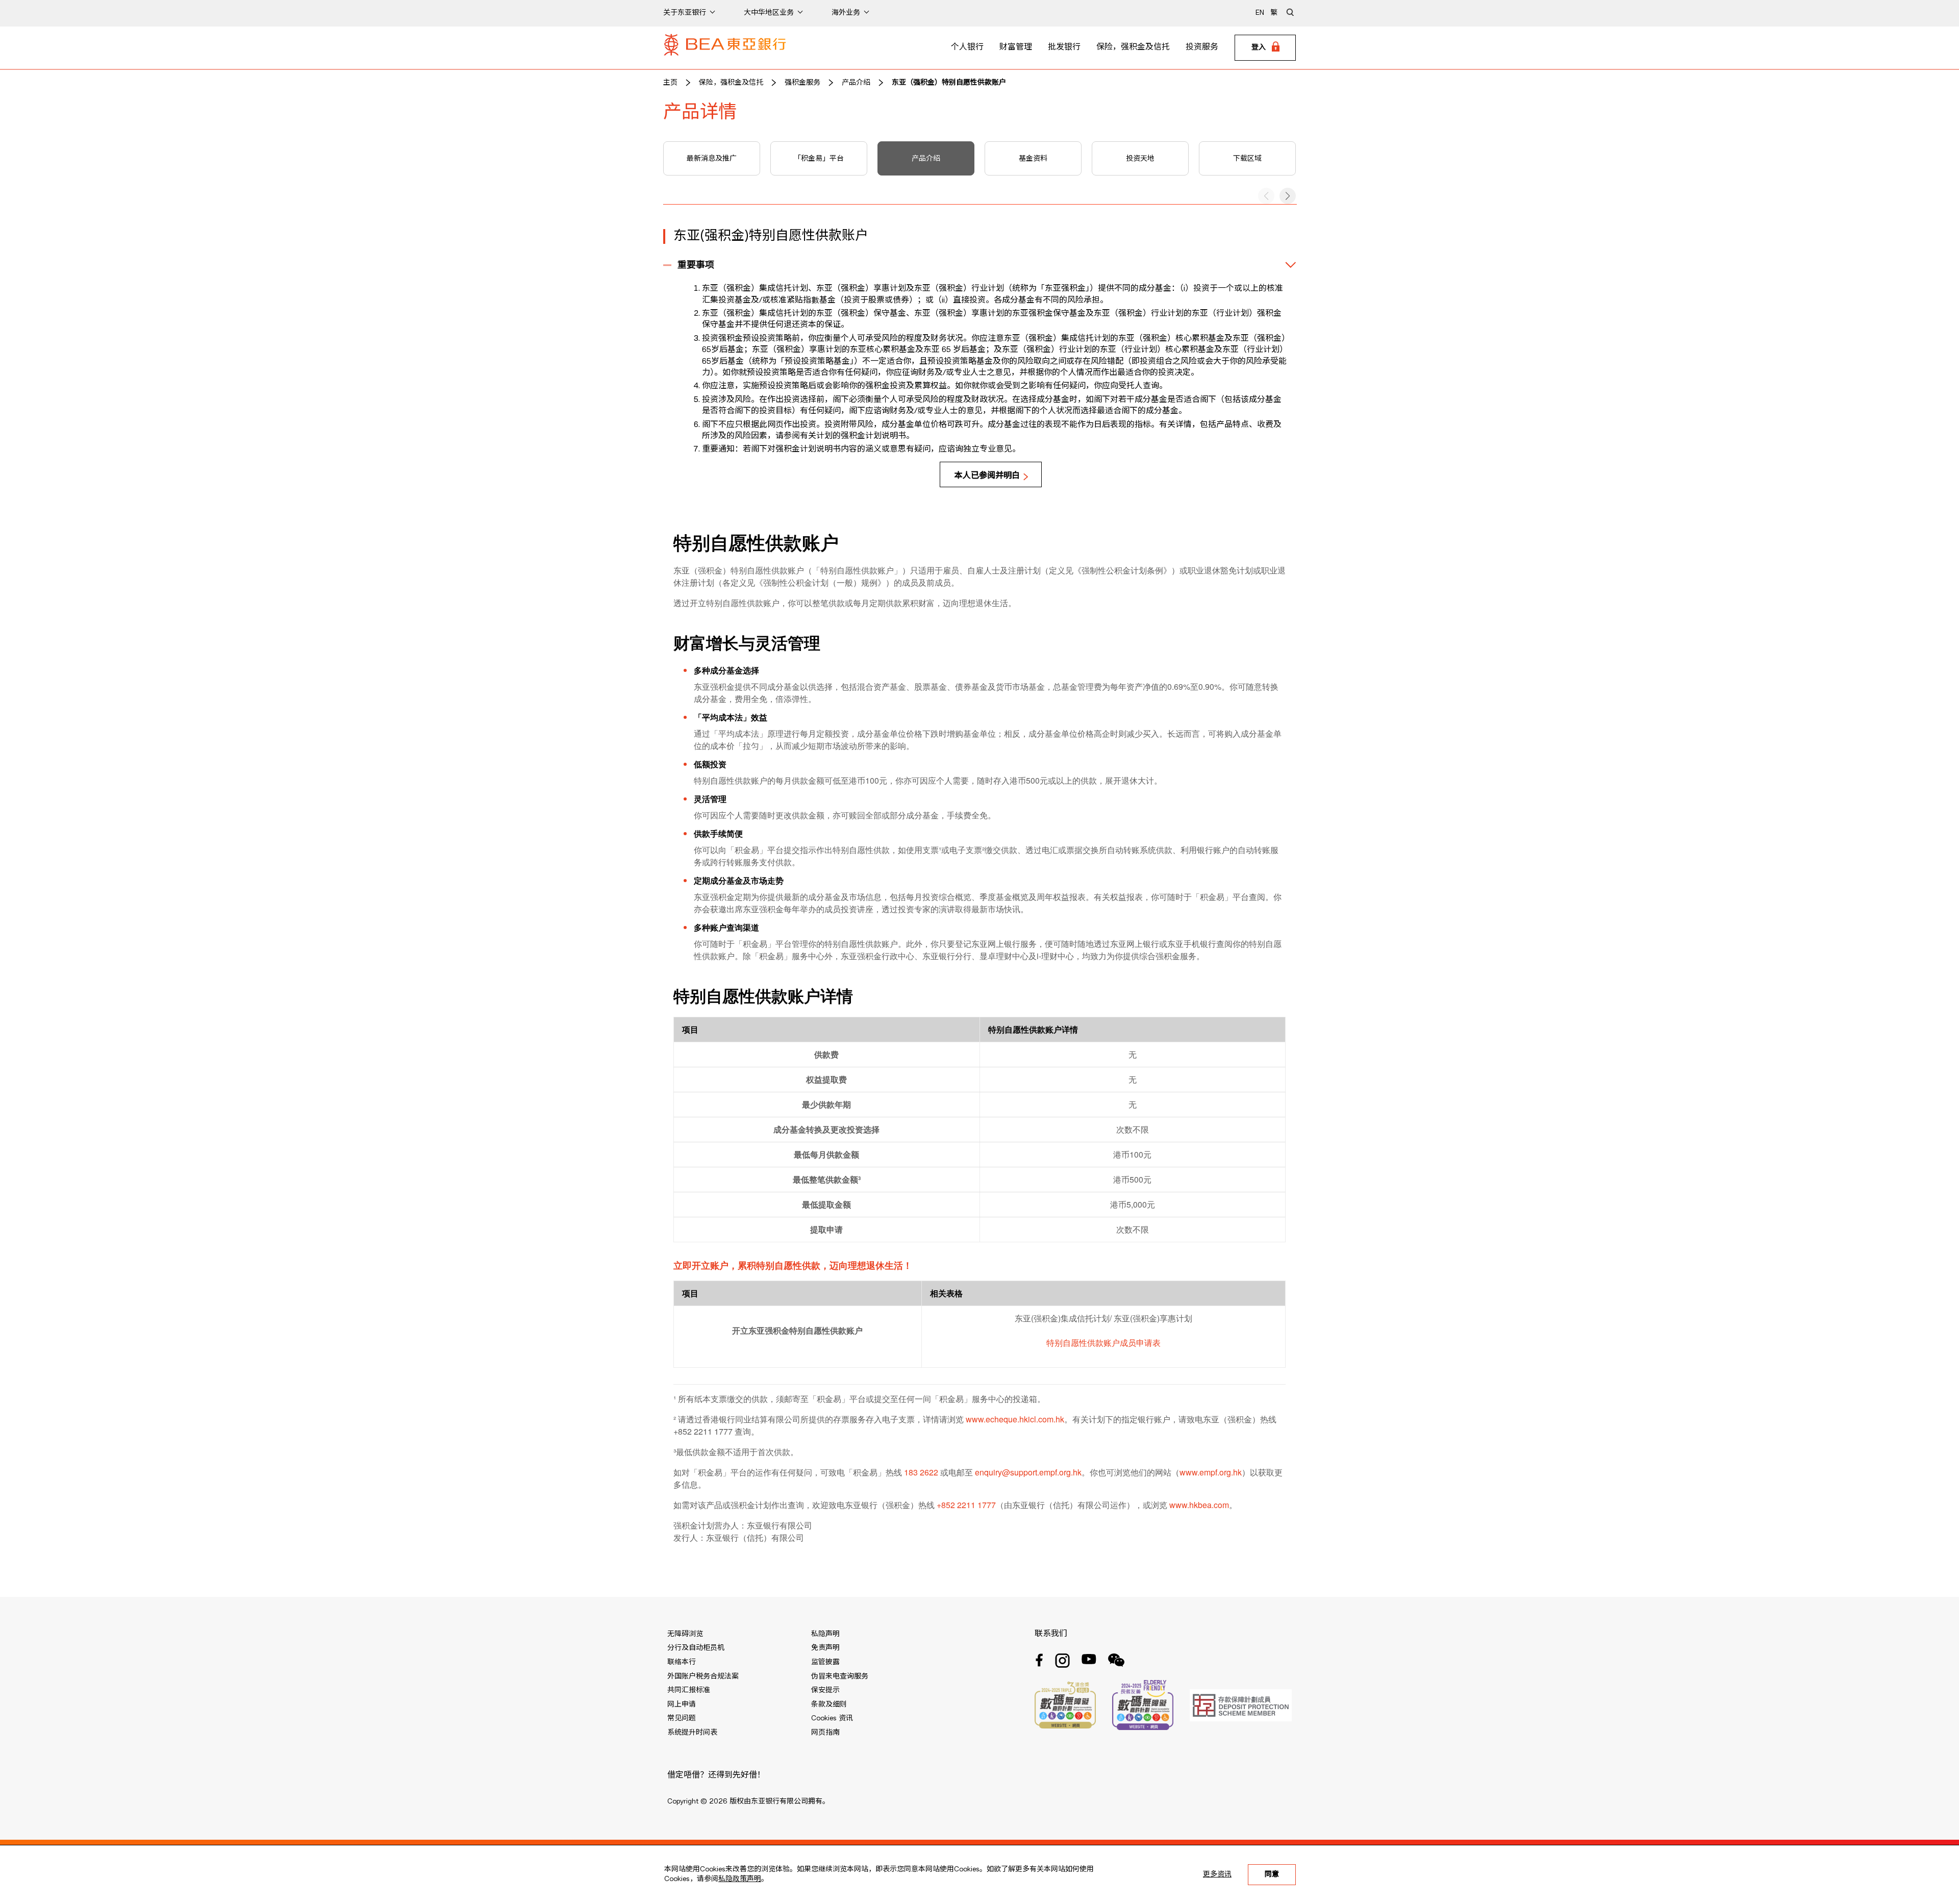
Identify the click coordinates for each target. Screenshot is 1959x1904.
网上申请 (682, 1705)
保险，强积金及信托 (1133, 47)
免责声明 (825, 1648)
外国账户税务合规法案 (703, 1676)
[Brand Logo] (725, 48)
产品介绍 (856, 83)
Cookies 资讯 (832, 1718)
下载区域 (1247, 159)
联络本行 (682, 1662)
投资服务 (1202, 47)
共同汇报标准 (689, 1690)
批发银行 (1064, 47)
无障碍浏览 (685, 1634)
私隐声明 (825, 1634)
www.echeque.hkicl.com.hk (1015, 1419)
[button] (1288, 196)
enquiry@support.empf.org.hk (1028, 1472)
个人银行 (967, 47)
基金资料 (1033, 159)
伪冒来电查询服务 (840, 1676)
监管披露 (825, 1662)
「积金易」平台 (819, 159)
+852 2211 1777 (966, 1505)
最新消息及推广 (712, 159)
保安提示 (825, 1690)
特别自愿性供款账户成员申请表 (1103, 1343)
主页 (670, 83)
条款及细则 (829, 1705)
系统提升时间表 (692, 1733)
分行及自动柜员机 (696, 1648)
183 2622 (921, 1472)
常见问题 (682, 1718)
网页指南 (825, 1733)
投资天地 (1140, 159)
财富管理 (1016, 47)
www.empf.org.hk (1211, 1472)
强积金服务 (802, 83)
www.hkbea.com (1199, 1505)
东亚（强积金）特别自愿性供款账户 (949, 83)
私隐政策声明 (740, 1879)
